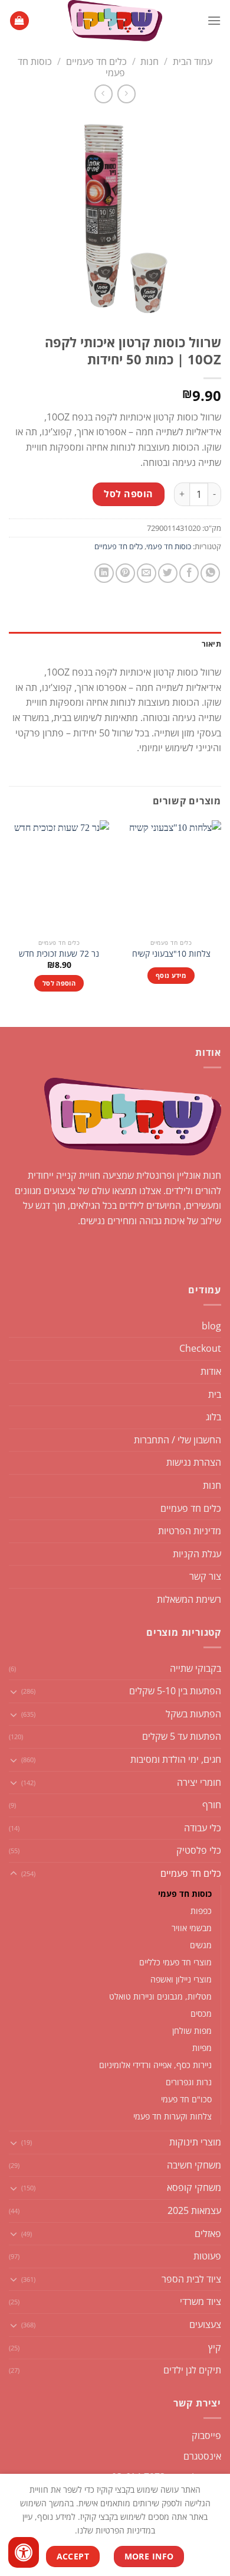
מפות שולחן (192, 2031)
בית (215, 1394)
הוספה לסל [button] (59, 983)
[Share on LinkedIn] (104, 573)
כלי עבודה (203, 1828)
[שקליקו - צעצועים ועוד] (115, 21)
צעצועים (205, 2324)
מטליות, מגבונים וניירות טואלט (160, 1996)
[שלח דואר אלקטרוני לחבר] (147, 573)
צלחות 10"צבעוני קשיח (171, 954)
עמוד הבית (193, 61)
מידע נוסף (171, 975)
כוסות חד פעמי (169, 546)
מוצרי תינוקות (195, 2142)
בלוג (213, 1417)
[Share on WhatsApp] (210, 573)
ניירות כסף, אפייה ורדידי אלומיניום (155, 2065)
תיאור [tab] (211, 644)
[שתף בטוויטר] (168, 573)
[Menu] (214, 20)
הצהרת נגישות (194, 1462)
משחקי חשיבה (194, 2165)
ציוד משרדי (201, 2301)
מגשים (201, 1945)
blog (211, 1326)
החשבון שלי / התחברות (178, 1440)
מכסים (201, 2013)
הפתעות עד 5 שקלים (182, 1736)
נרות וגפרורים (189, 2082)
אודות (211, 1371)
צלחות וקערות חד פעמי (172, 2116)
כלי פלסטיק (199, 1850)
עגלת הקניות (197, 1554)
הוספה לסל (128, 494)
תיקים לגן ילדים (192, 2370)
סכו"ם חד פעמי (186, 2099)
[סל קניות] (19, 21)
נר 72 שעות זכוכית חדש (59, 954)
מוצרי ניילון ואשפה (181, 1979)
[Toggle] (14, 1691)
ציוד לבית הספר (191, 2279)
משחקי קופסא (194, 2187)
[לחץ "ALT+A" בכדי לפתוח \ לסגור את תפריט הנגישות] (24, 2552)
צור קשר (205, 1576)
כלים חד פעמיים (96, 61)
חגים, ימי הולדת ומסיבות (176, 1759)
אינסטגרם (202, 2456)
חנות (149, 61)
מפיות (202, 2048)
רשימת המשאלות (189, 1599)
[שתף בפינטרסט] (125, 573)
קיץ (215, 2347)
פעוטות (207, 2256)
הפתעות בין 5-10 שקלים (175, 1691)
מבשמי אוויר (192, 1928)
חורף (212, 1805)
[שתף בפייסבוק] (189, 573)
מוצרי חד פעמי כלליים (175, 1962)
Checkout (200, 1348)
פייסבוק (206, 2435)
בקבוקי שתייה (195, 1668)
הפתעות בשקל (193, 1714)
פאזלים (208, 2233)
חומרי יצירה (199, 1782)
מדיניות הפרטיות (190, 1531)
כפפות (201, 1911)
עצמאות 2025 (194, 2210)
